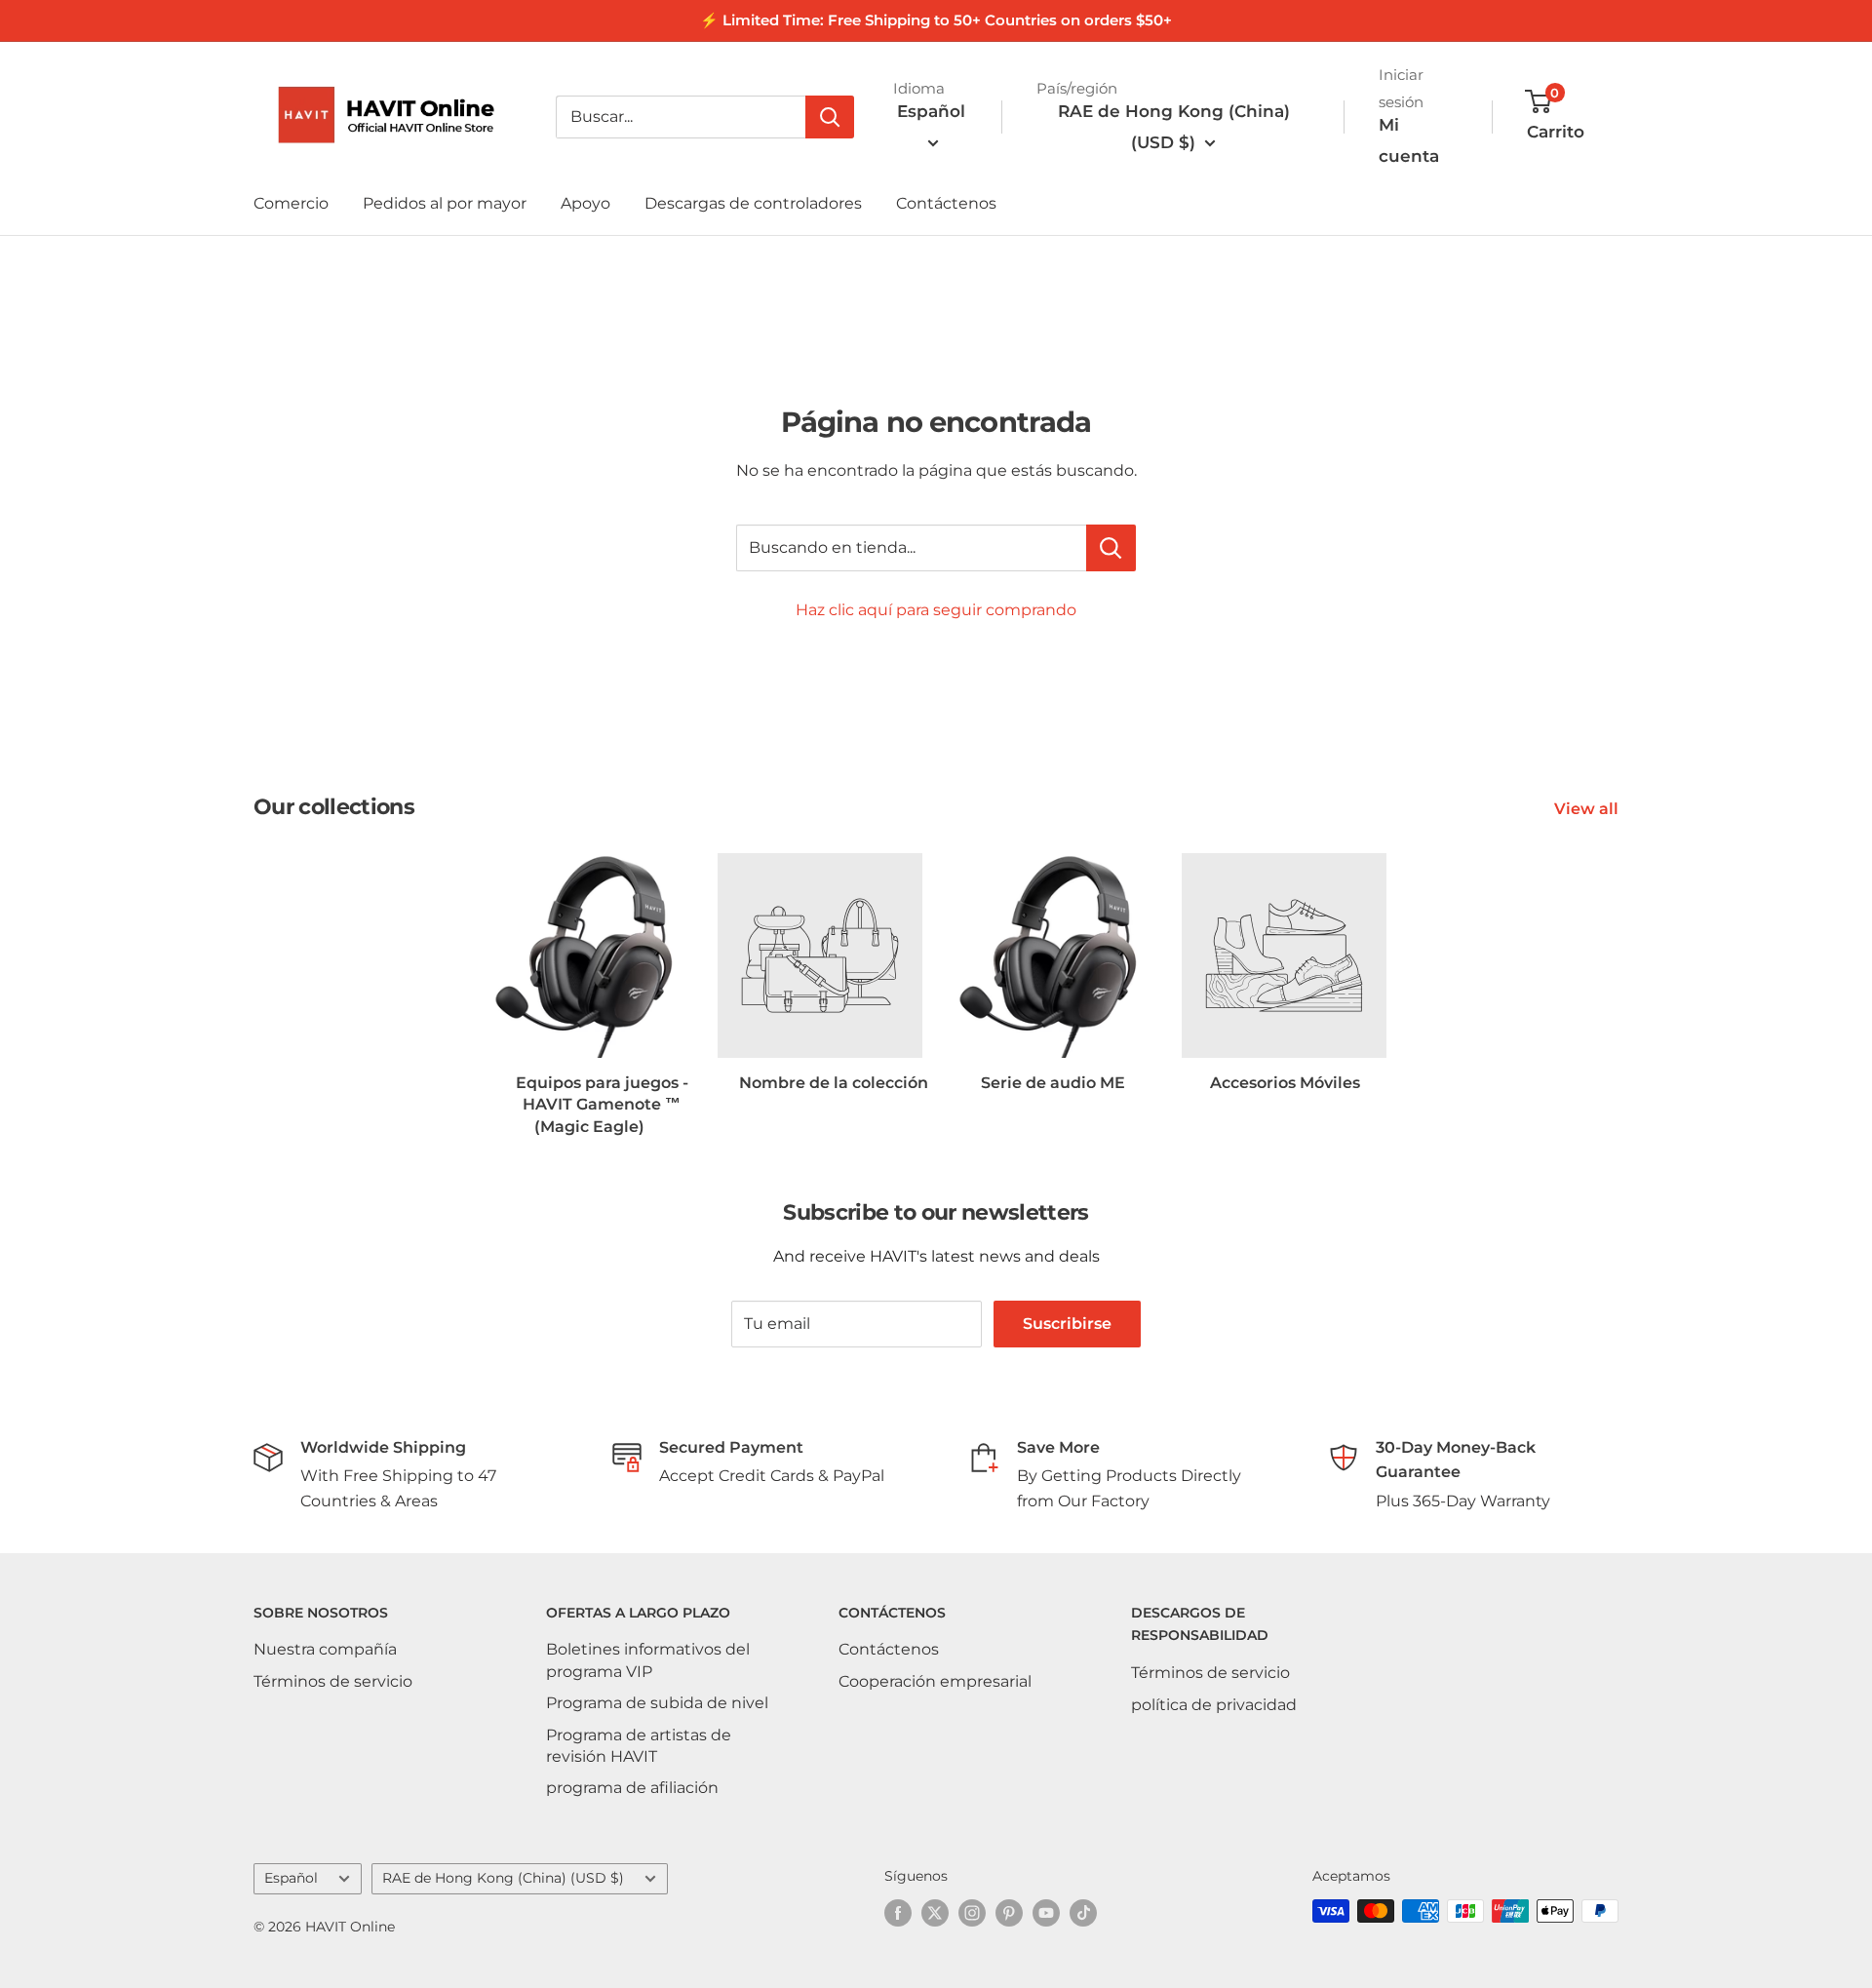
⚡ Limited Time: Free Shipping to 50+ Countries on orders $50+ (936, 20)
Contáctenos (946, 203)
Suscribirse (1067, 1324)
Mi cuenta (1409, 140)
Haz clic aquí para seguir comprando (936, 610)
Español (291, 1878)
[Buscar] (830, 117)
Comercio (291, 203)
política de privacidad (1214, 1705)
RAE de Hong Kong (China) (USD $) (503, 1878)
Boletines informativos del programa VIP (648, 1660)
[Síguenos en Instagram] (972, 1913)
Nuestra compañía (325, 1649)
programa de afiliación (632, 1788)
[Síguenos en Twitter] (935, 1913)
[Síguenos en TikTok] (1083, 1913)
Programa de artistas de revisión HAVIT (639, 1746)
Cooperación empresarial (935, 1681)
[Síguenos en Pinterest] (1009, 1913)
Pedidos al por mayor (445, 203)
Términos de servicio (333, 1681)
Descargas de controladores (753, 203)
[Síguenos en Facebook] (898, 1913)
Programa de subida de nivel (657, 1703)
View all (1588, 809)
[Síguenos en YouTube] (1046, 1913)
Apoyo (585, 203)
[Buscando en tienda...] (1111, 548)
